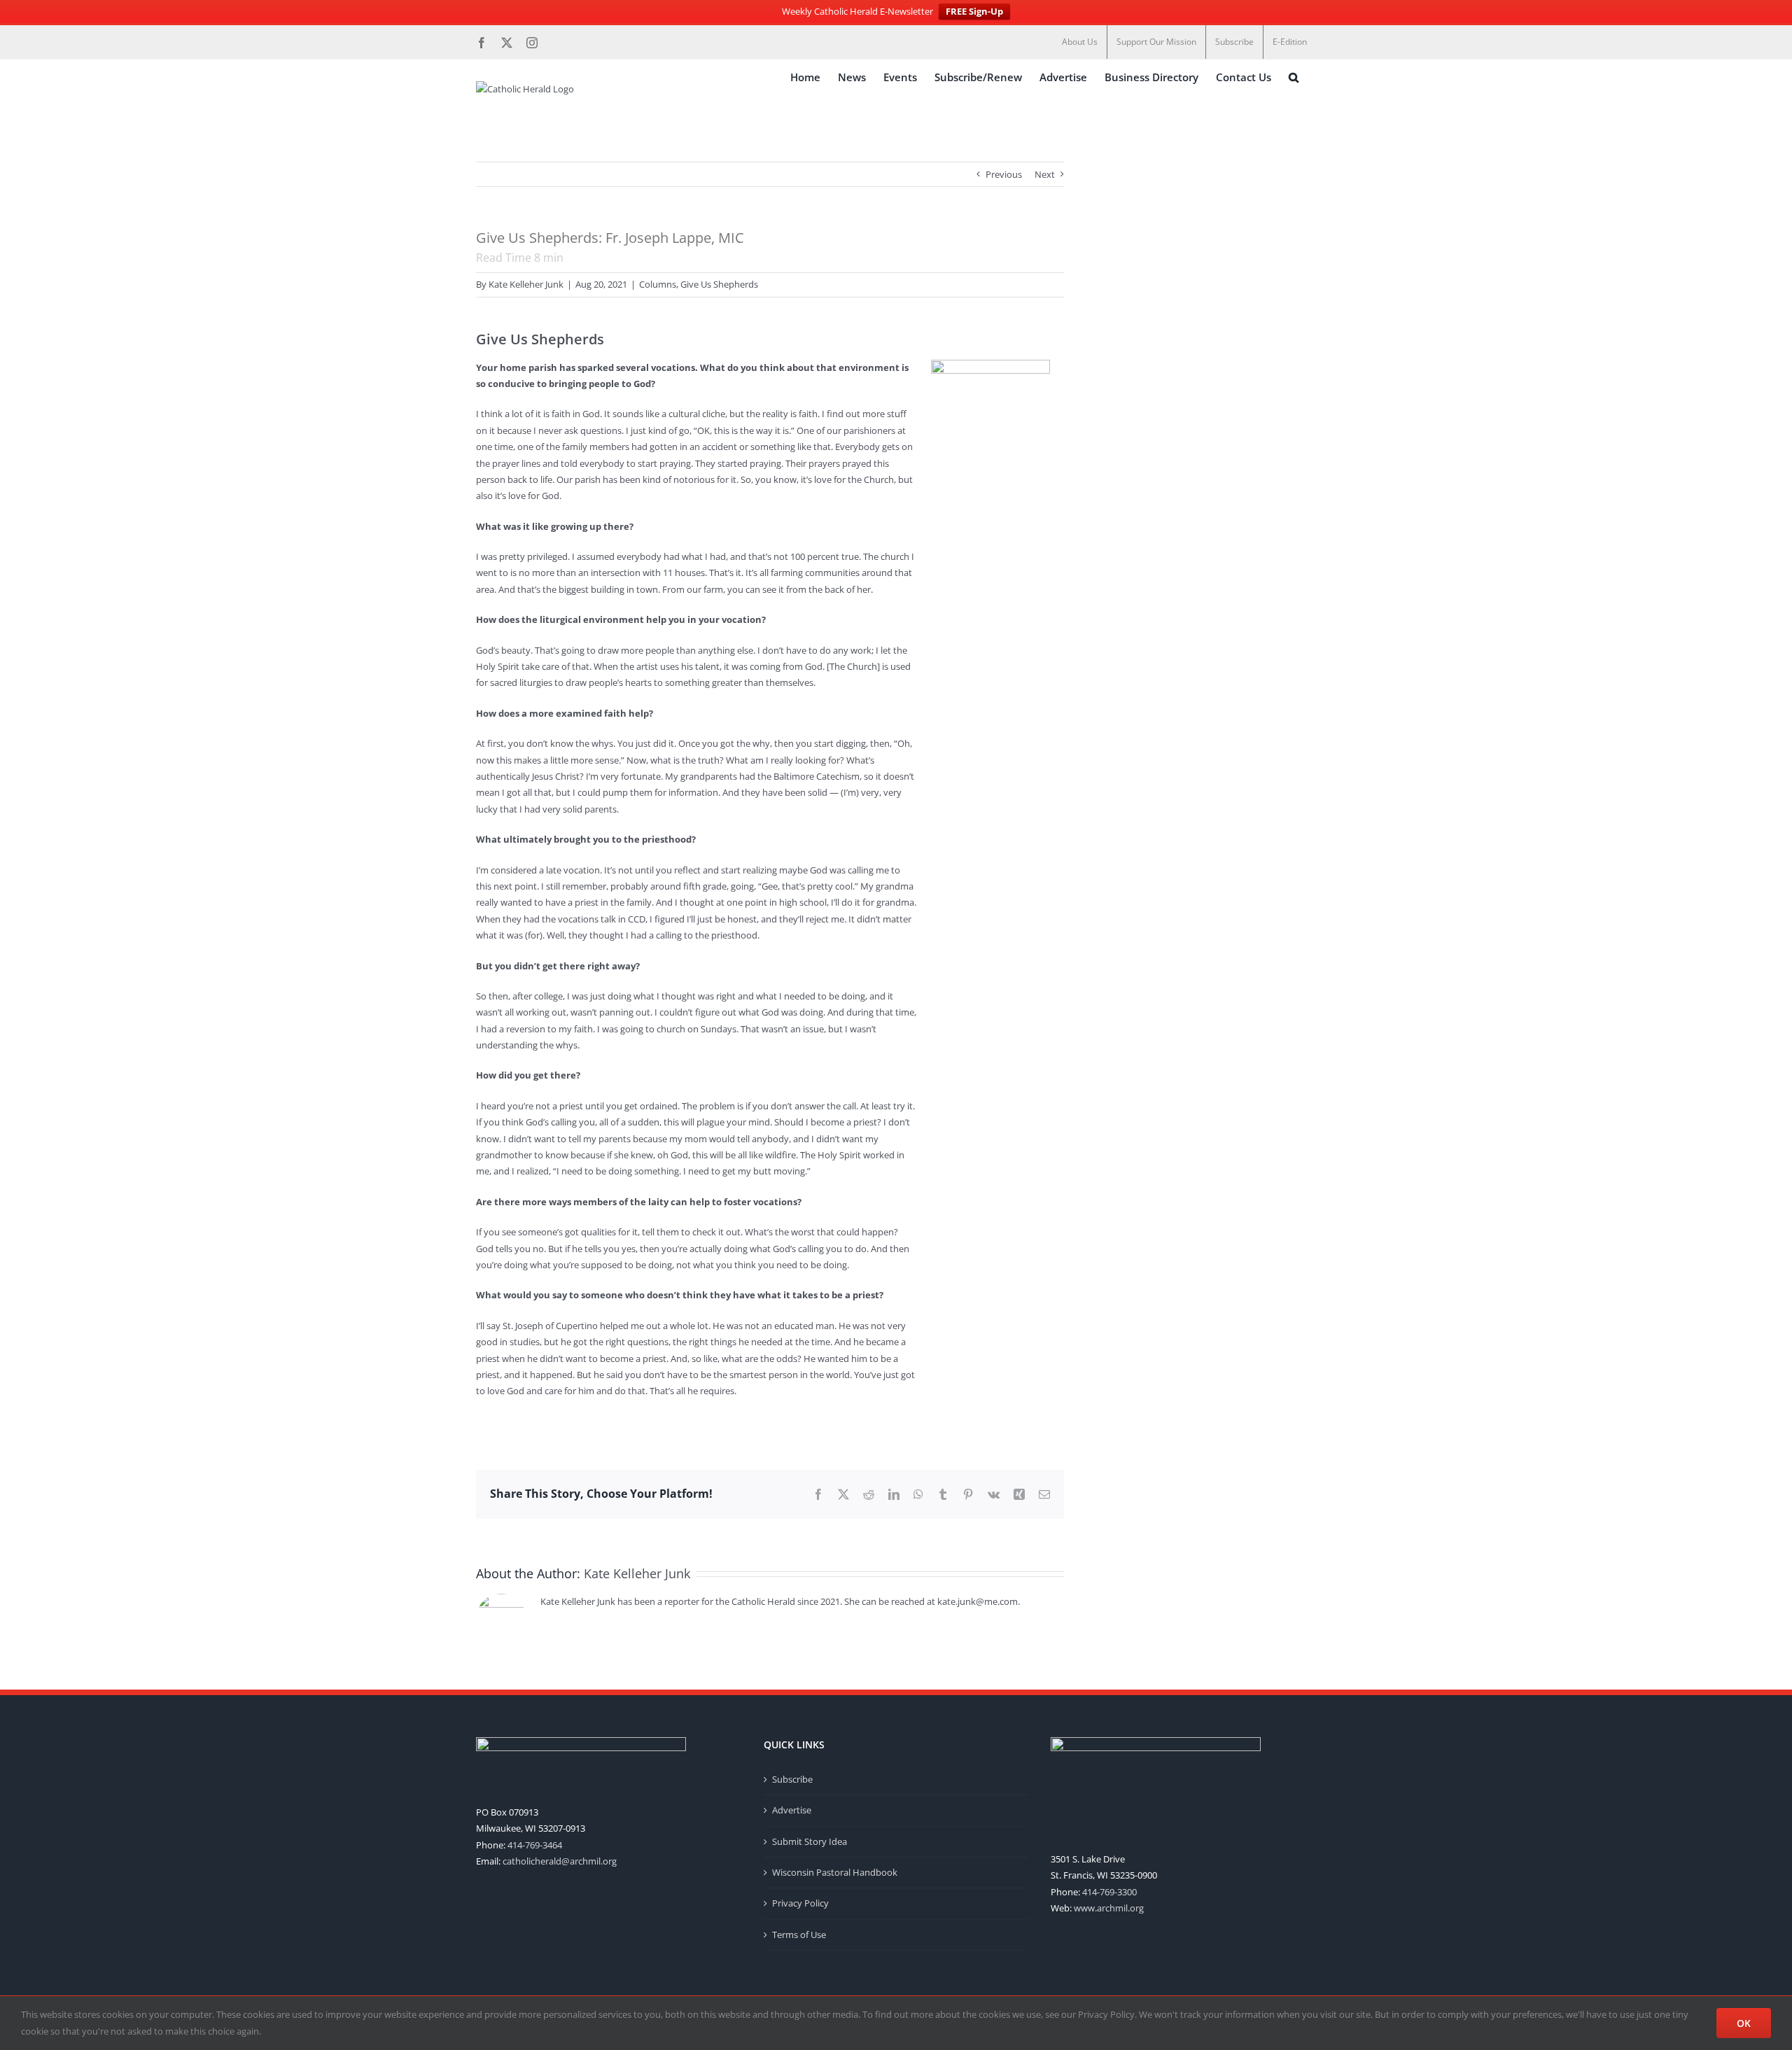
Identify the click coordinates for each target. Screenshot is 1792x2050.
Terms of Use (799, 1935)
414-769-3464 (535, 1845)
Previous (1004, 174)
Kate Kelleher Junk (526, 284)
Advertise (792, 1810)
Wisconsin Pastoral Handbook (835, 1872)
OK (1744, 2023)
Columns (658, 284)
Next (1045, 174)
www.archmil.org (1109, 1908)
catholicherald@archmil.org (560, 1861)
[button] (1294, 77)
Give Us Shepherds (719, 284)
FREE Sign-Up (974, 11)
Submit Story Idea (810, 1841)
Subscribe (792, 1779)
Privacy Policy (800, 1903)
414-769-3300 (1109, 1892)
